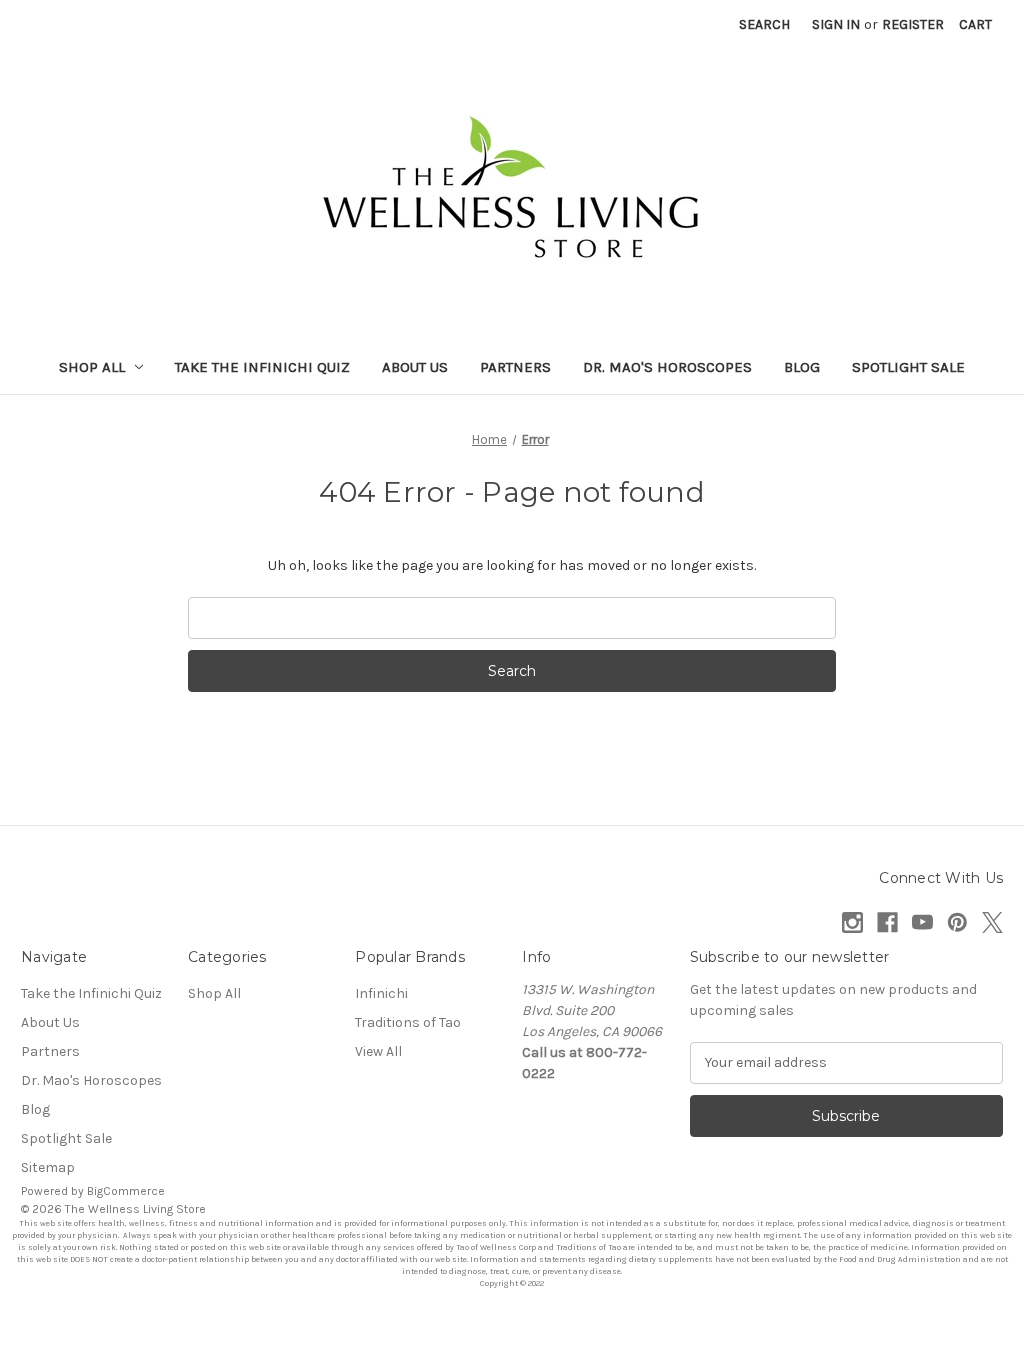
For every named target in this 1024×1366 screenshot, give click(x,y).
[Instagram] (852, 922)
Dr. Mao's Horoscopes (667, 367)
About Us (415, 367)
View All (378, 1051)
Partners (515, 367)
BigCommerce (126, 1191)
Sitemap (48, 1167)
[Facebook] (887, 922)
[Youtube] (922, 922)
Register (913, 24)
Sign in (836, 24)
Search (764, 24)
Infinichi (381, 993)
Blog (802, 367)
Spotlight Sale (908, 367)
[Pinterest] (957, 922)
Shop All (92, 367)
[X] (992, 922)
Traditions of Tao (408, 1022)
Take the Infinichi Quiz (262, 367)
